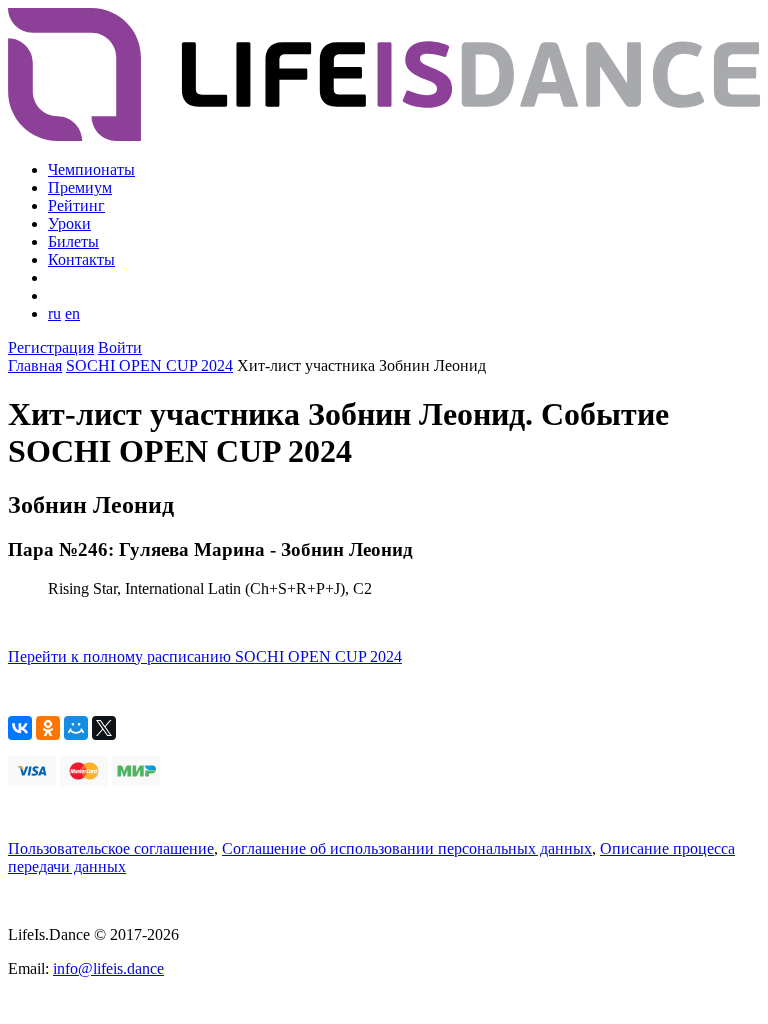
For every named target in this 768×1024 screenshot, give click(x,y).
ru (54, 313)
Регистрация (51, 347)
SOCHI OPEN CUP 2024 (149, 365)
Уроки (69, 223)
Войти (120, 347)
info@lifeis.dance (108, 968)
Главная (35, 365)
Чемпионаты (91, 169)
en (72, 313)
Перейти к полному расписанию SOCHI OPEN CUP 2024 (205, 656)
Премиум (80, 187)
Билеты (73, 241)
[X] (104, 728)
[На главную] (384, 135)
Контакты (81, 259)
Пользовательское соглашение (111, 848)
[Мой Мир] (76, 728)
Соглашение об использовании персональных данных (407, 848)
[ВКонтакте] (20, 728)
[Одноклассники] (48, 728)
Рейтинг (76, 205)
